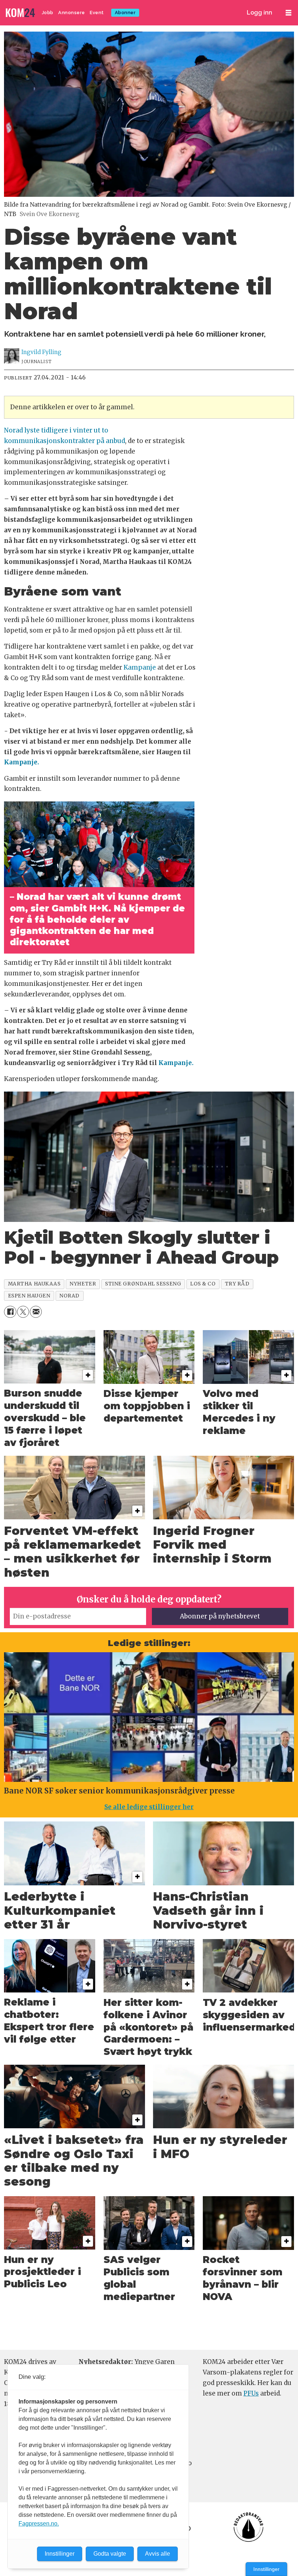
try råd (237, 1284)
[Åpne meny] (289, 13)
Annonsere (72, 13)
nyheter (83, 1284)
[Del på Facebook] (10, 1312)
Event (97, 13)
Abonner (125, 13)
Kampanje (140, 667)
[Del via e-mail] (36, 1312)
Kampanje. (22, 762)
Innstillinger (266, 2569)
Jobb (48, 13)
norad (69, 1296)
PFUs (251, 2393)
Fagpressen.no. (39, 2524)
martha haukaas (34, 1284)
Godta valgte (110, 2554)
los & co (203, 1284)
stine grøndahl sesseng (143, 1284)
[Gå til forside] (21, 13)
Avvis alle (158, 2554)
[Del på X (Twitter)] (23, 1312)
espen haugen (29, 1296)
